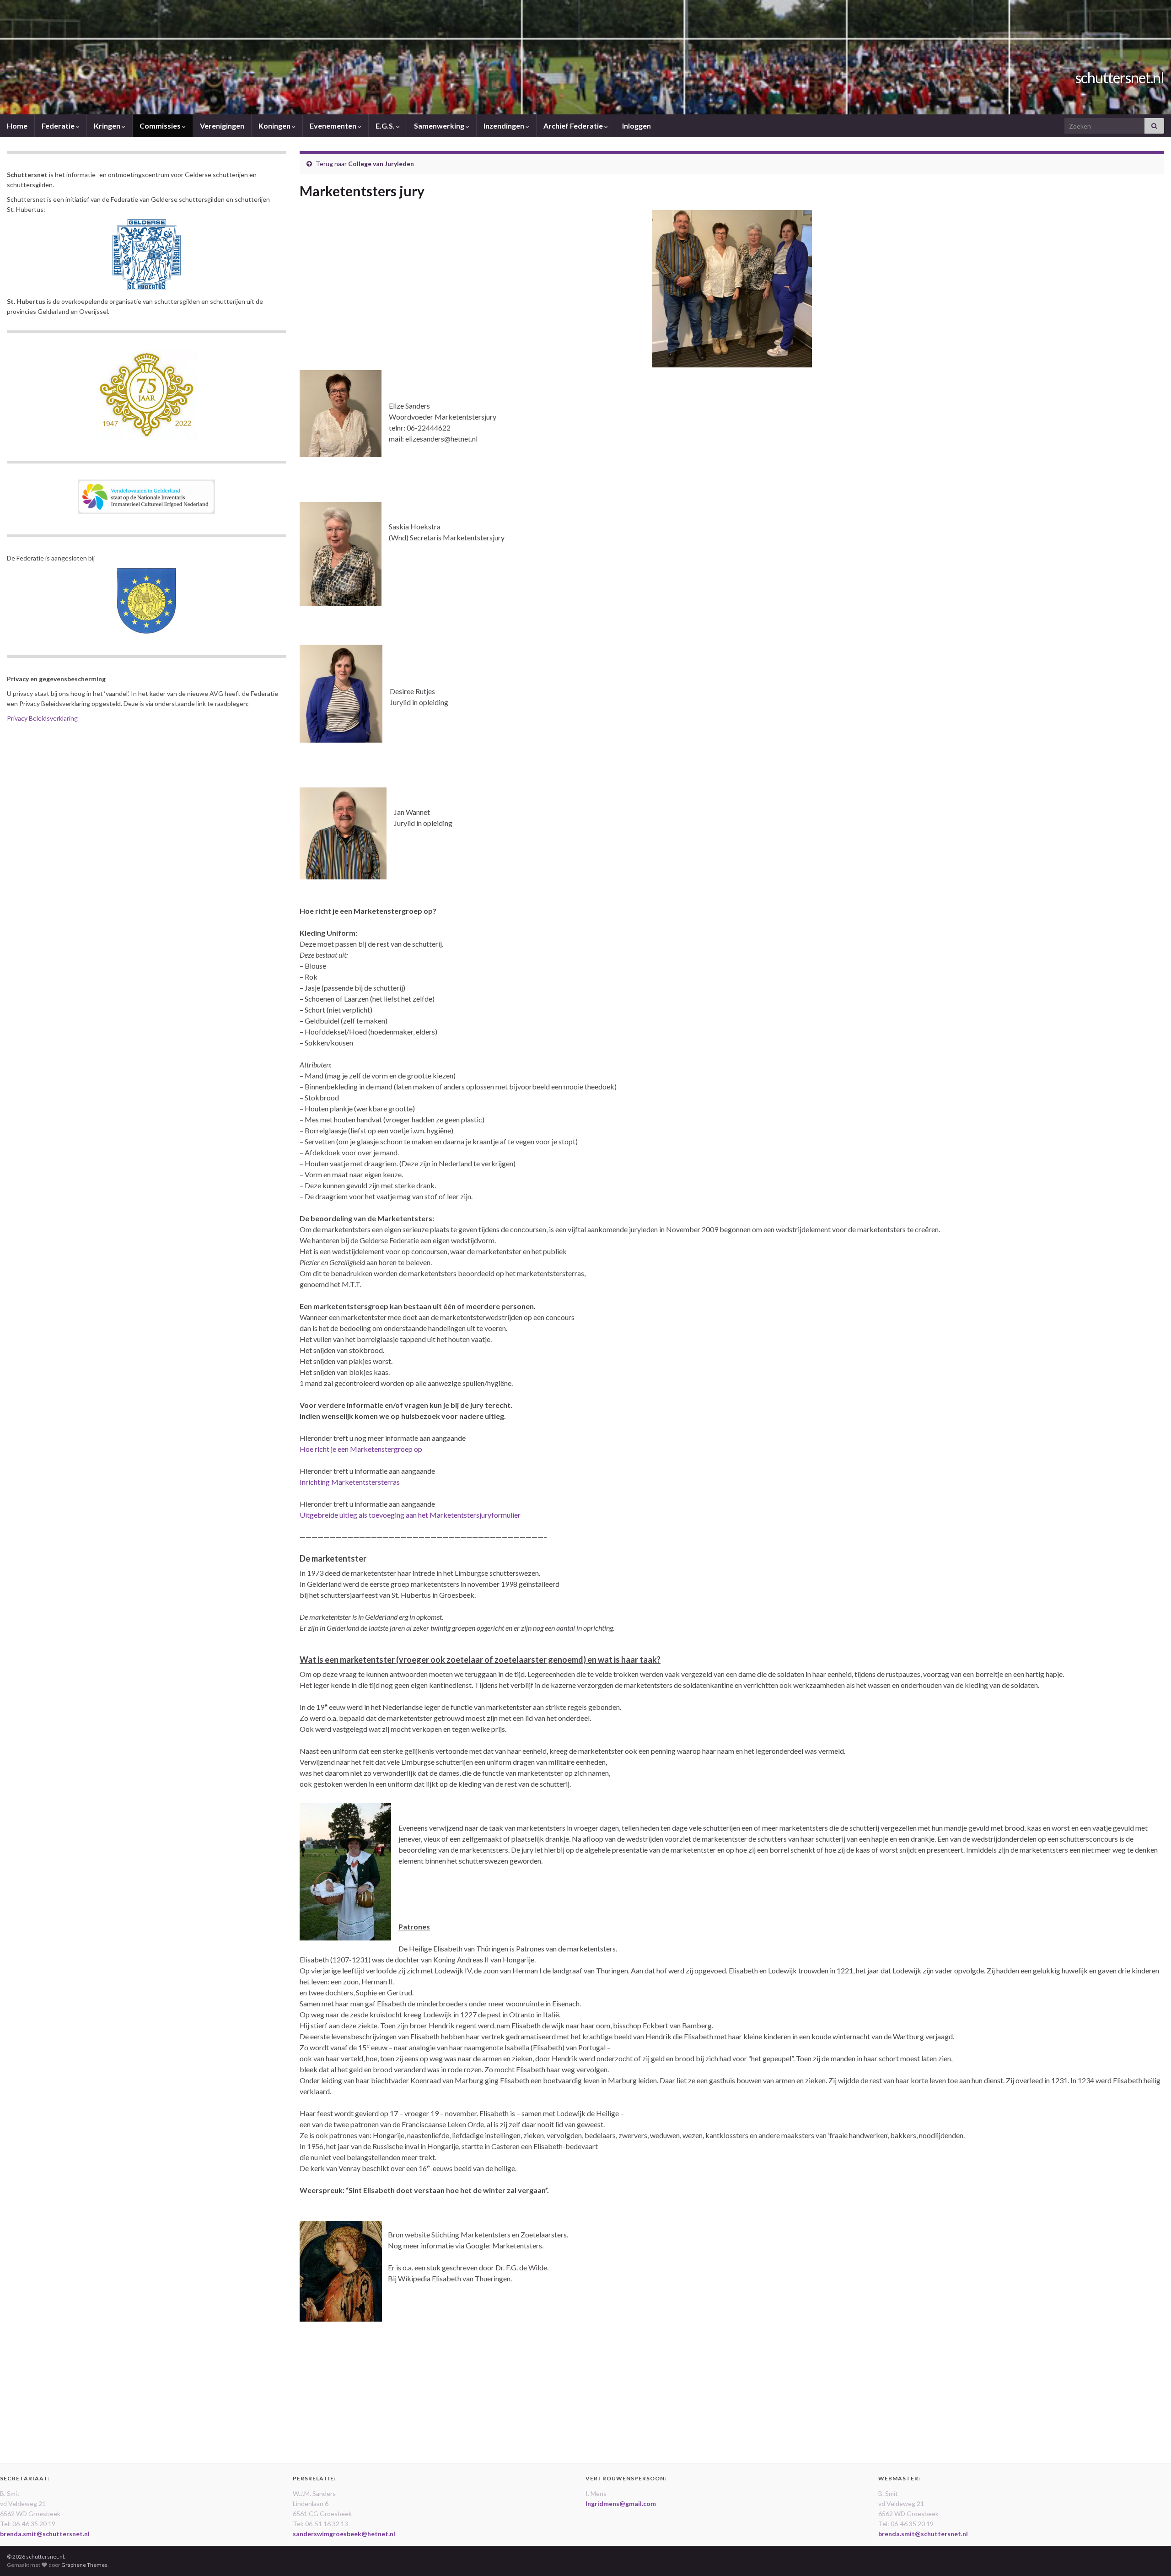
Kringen (108, 126)
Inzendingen (505, 126)
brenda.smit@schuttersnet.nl (45, 2534)
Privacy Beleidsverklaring (42, 718)
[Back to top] (1150, 2555)
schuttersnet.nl (1120, 78)
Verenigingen (222, 126)
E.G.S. (386, 126)
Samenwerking (440, 126)
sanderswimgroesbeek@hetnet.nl (344, 2534)
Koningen (275, 126)
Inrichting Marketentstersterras (350, 1482)
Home (17, 126)
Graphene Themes (84, 2565)
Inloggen (637, 126)
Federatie (59, 126)
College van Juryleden (381, 164)
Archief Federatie (574, 126)
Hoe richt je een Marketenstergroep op (361, 1449)
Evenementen (334, 126)
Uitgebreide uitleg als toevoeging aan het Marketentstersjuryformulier (410, 1515)
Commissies (161, 126)
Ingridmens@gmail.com (621, 2503)
